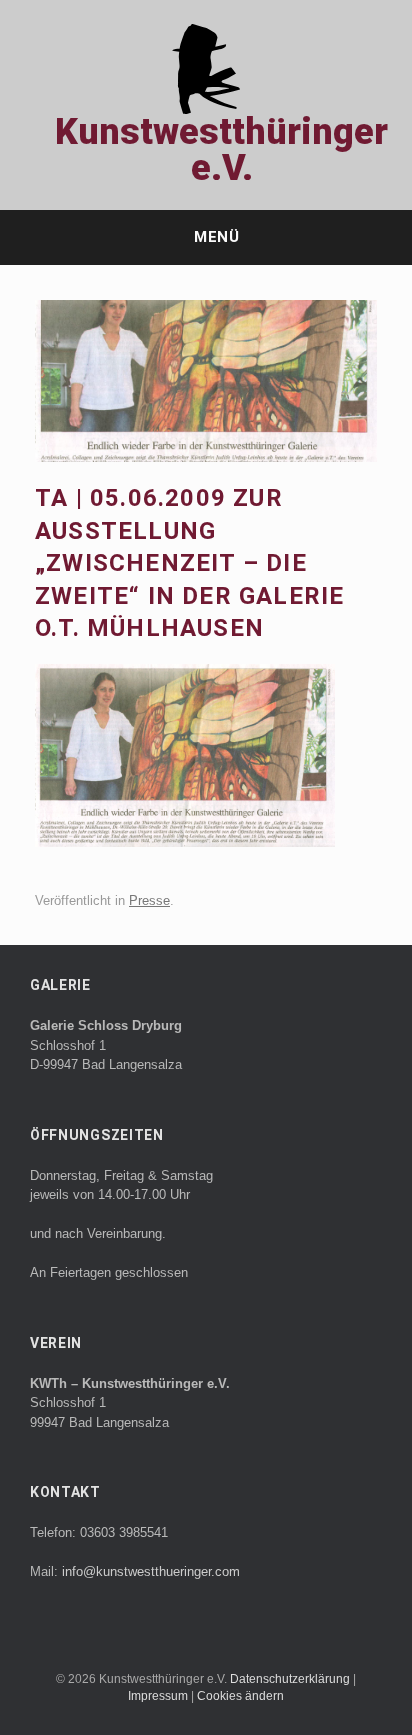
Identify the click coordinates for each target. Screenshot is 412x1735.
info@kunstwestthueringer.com (151, 1571)
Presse (149, 900)
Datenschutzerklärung (291, 1679)
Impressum (159, 1696)
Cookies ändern (240, 1696)
